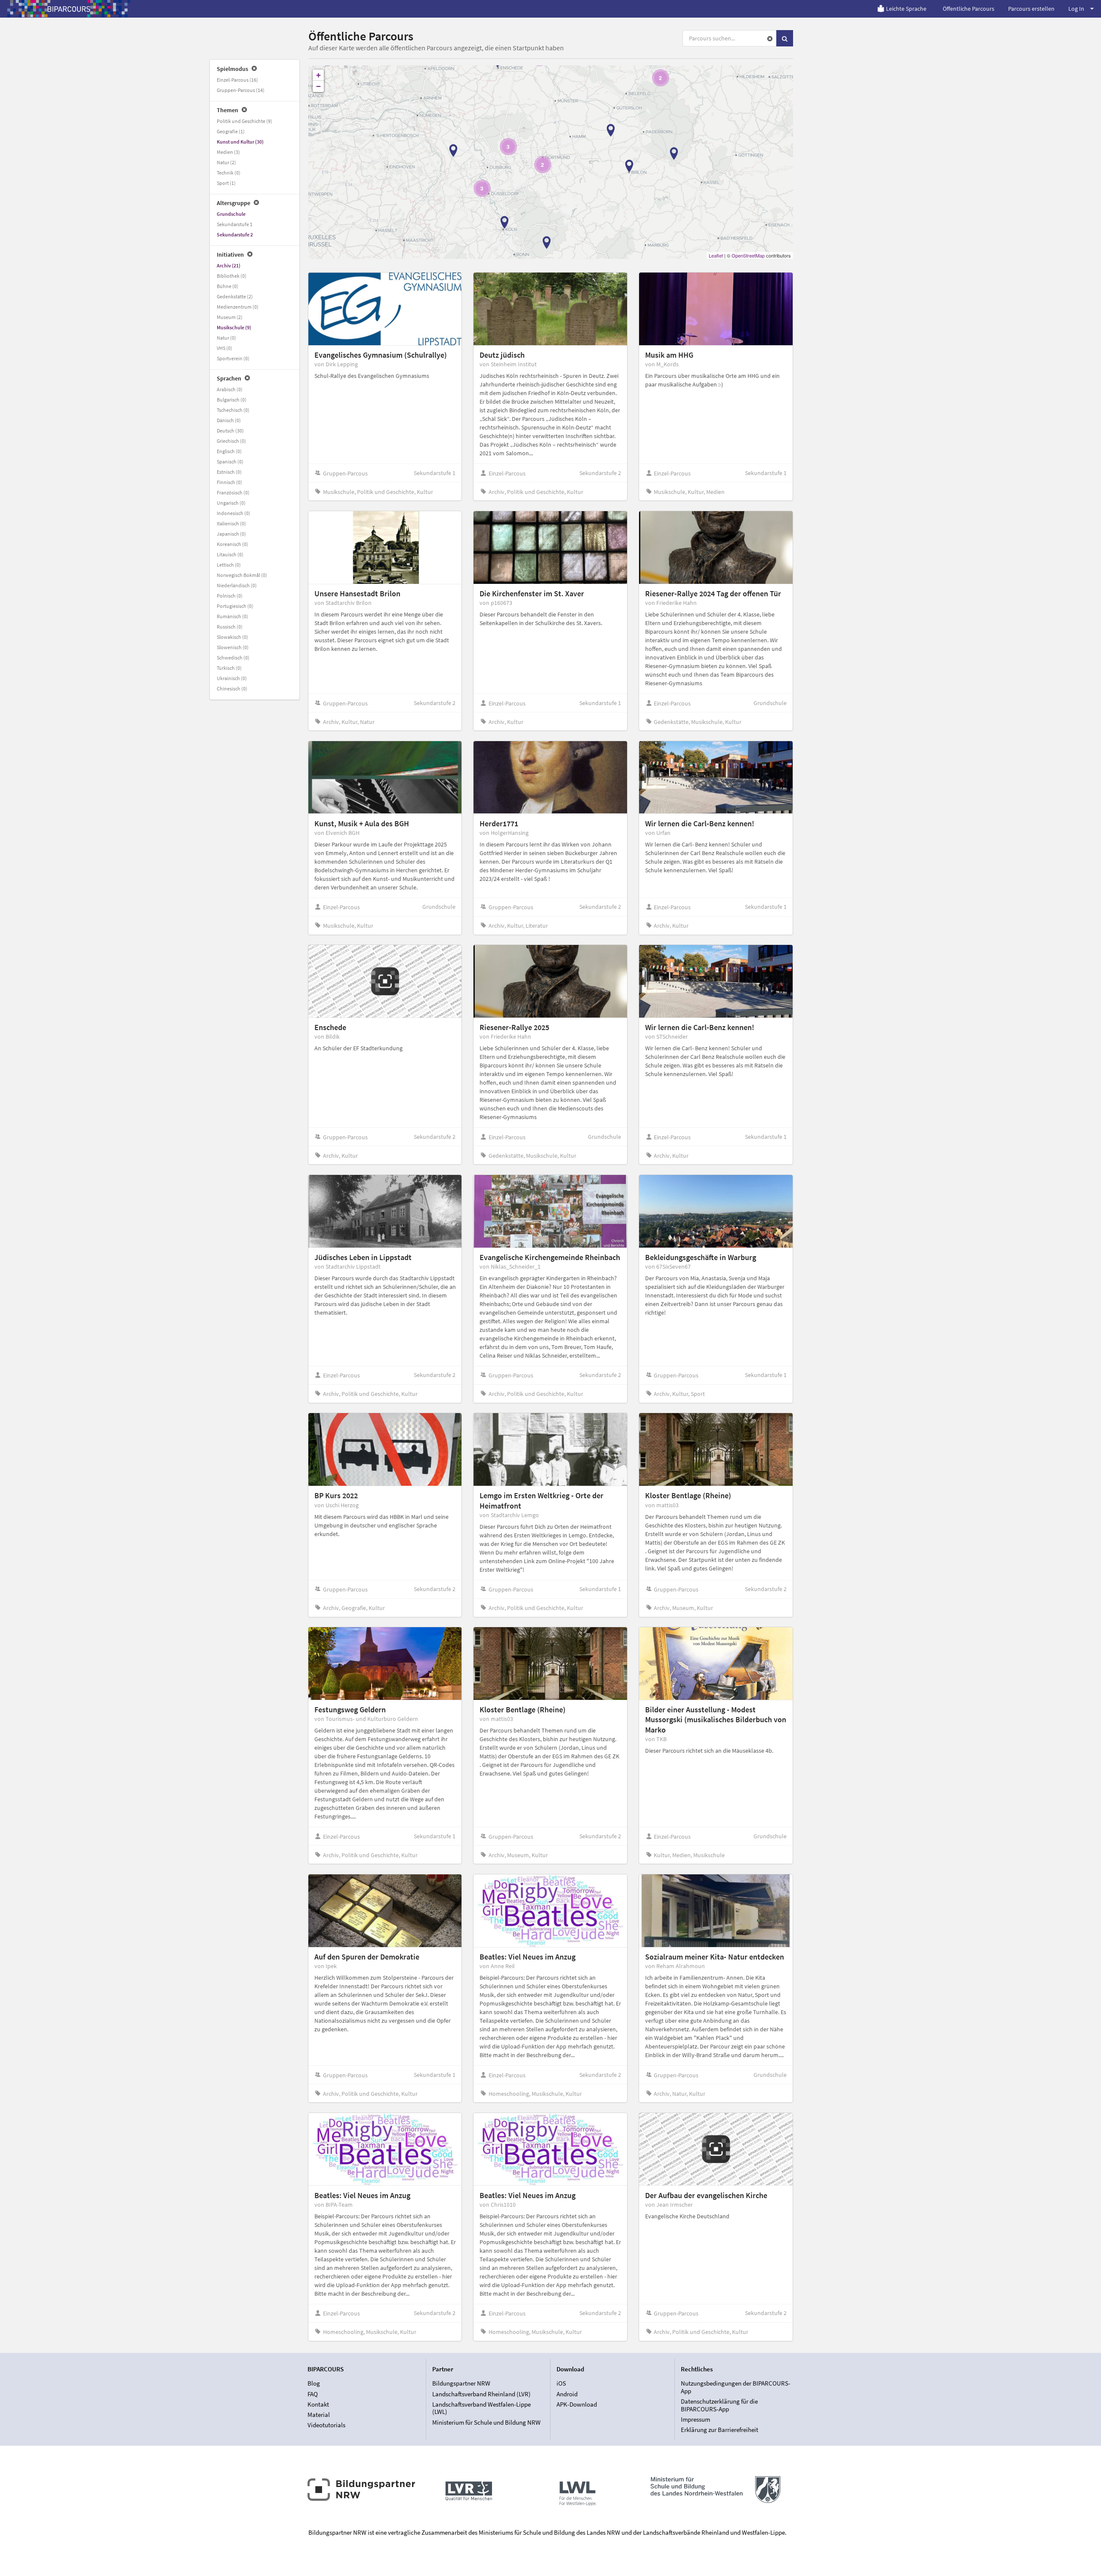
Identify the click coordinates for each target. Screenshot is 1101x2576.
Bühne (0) (228, 286)
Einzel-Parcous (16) (237, 80)
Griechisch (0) (231, 441)
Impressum (695, 2419)
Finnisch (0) (229, 482)
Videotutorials (326, 2425)
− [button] (318, 86)
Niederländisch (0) (237, 585)
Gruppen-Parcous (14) (241, 90)
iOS (561, 2383)
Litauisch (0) (230, 554)
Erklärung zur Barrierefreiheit (720, 2430)
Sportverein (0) (233, 358)
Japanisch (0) (231, 534)
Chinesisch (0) (232, 688)
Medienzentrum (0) (238, 307)
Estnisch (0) (229, 472)
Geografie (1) (231, 131)
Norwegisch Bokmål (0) (242, 575)
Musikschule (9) (234, 327)
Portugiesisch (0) (235, 606)
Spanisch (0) (230, 462)
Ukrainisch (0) (232, 678)
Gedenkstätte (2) (235, 296)
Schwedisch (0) (233, 658)
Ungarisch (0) (231, 503)
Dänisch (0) (229, 420)
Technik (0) (229, 173)
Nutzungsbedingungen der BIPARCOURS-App (736, 2387)
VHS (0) (225, 348)
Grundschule (231, 214)
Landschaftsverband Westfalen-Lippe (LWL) (481, 2408)
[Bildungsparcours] (69, 9)
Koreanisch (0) (232, 544)
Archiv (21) (229, 265)
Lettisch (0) (229, 565)
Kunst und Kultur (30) (240, 142)
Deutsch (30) (230, 431)
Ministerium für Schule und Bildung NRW (486, 2422)
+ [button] (318, 75)
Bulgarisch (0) (232, 400)
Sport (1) (226, 183)
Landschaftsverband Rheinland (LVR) (481, 2394)
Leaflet (716, 255)
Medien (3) (228, 152)
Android (567, 2394)
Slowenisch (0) (233, 647)
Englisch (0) (229, 451)
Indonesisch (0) (234, 513)
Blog (314, 2383)
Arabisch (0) (230, 389)
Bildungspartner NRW (461, 2383)
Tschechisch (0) (233, 410)
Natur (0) (226, 338)
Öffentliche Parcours (969, 9)
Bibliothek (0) (232, 276)
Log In (1076, 9)
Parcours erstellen (1031, 9)
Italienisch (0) (231, 523)
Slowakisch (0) (232, 637)
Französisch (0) (233, 492)
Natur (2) (226, 162)
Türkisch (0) (229, 668)
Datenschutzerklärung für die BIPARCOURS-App (719, 2405)
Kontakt (318, 2404)
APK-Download (577, 2404)
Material (319, 2415)
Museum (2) (230, 317)
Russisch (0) (230, 627)
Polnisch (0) (230, 596)
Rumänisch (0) (232, 616)
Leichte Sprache (906, 9)
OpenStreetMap (748, 255)
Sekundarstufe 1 (235, 224)
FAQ (313, 2394)
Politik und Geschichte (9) (244, 121)
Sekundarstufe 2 (235, 235)
